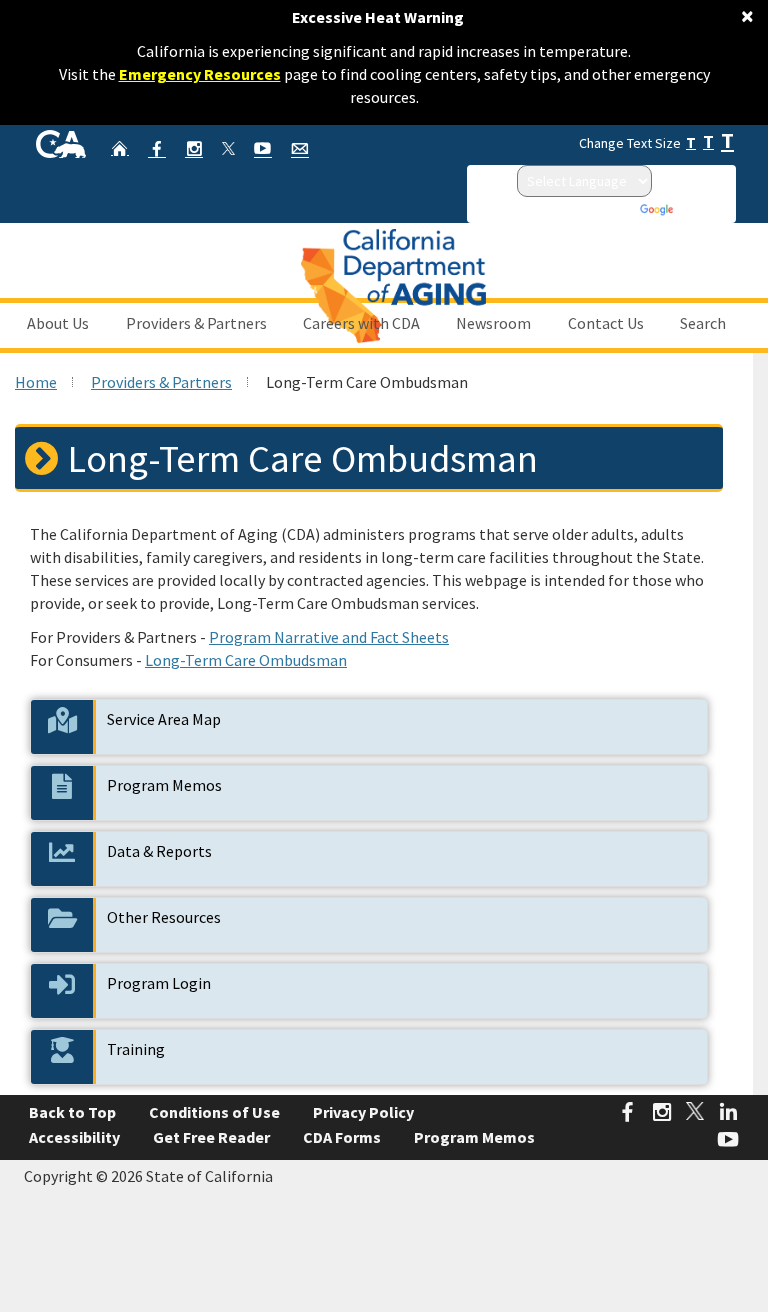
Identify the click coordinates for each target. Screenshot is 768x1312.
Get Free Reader (211, 1137)
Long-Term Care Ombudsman (246, 660)
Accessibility (74, 1137)
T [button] (691, 142)
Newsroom (493, 323)
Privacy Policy (363, 1112)
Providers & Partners (196, 323)
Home (36, 382)
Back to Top (72, 1112)
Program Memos (474, 1137)
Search (703, 323)
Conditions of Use (214, 1112)
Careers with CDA (361, 323)
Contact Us (606, 323)
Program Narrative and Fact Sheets (329, 637)
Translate (704, 209)
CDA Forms (342, 1137)
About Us (58, 323)
